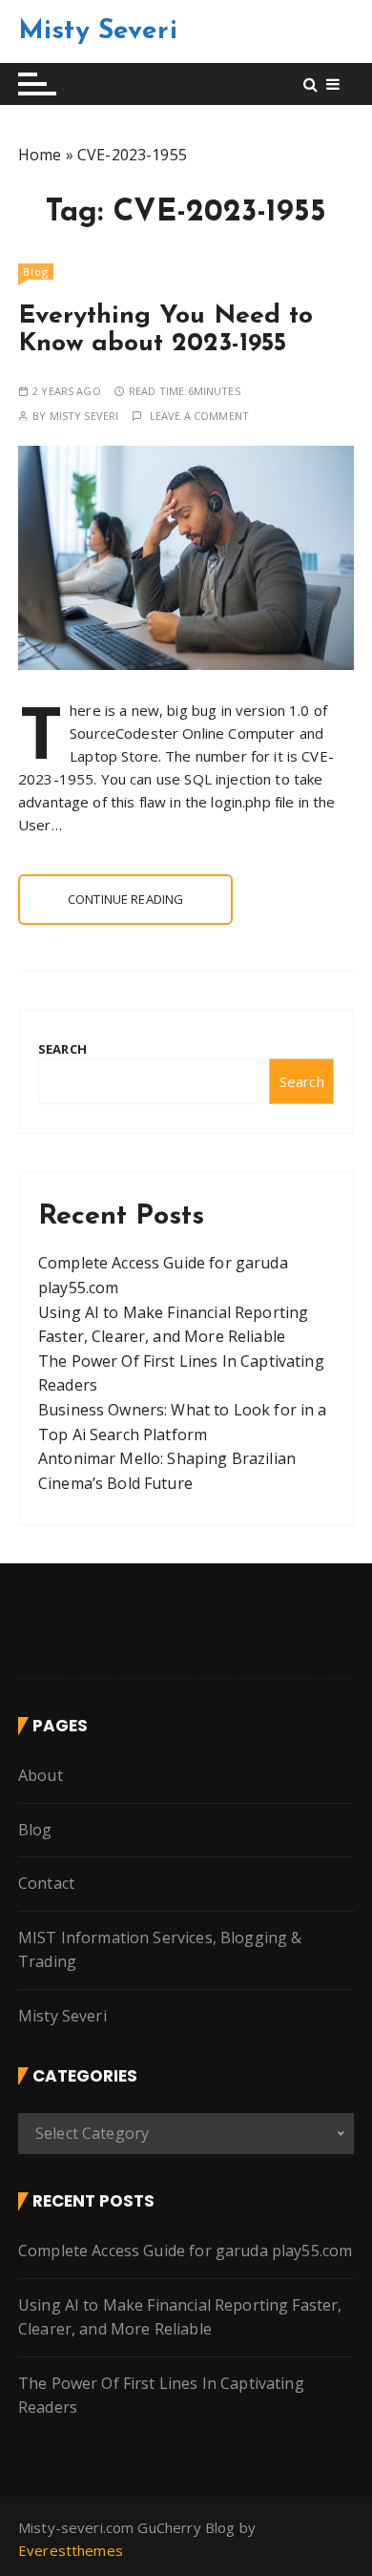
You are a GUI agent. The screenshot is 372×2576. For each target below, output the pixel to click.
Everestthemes (71, 2550)
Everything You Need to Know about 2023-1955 (165, 331)
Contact (46, 1883)
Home (40, 155)
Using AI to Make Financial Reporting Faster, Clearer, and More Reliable (180, 2317)
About (41, 1775)
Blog (36, 272)
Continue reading (125, 899)
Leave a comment (199, 416)
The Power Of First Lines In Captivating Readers (161, 2396)
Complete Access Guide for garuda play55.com (185, 2251)
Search (62, 1049)
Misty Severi (98, 31)
